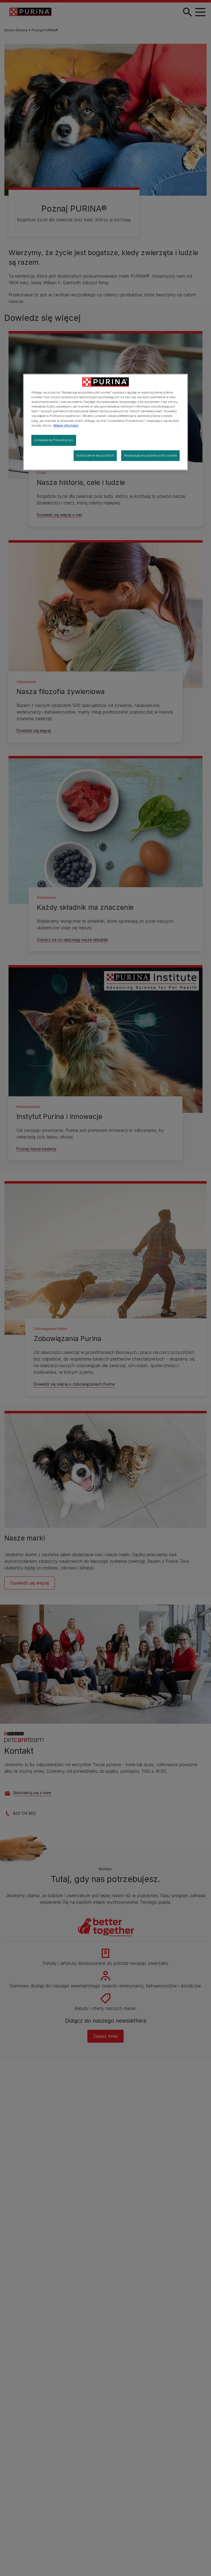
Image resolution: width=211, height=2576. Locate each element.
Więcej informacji (66, 425)
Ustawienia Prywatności (54, 440)
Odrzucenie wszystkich (95, 455)
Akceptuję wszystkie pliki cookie (150, 455)
